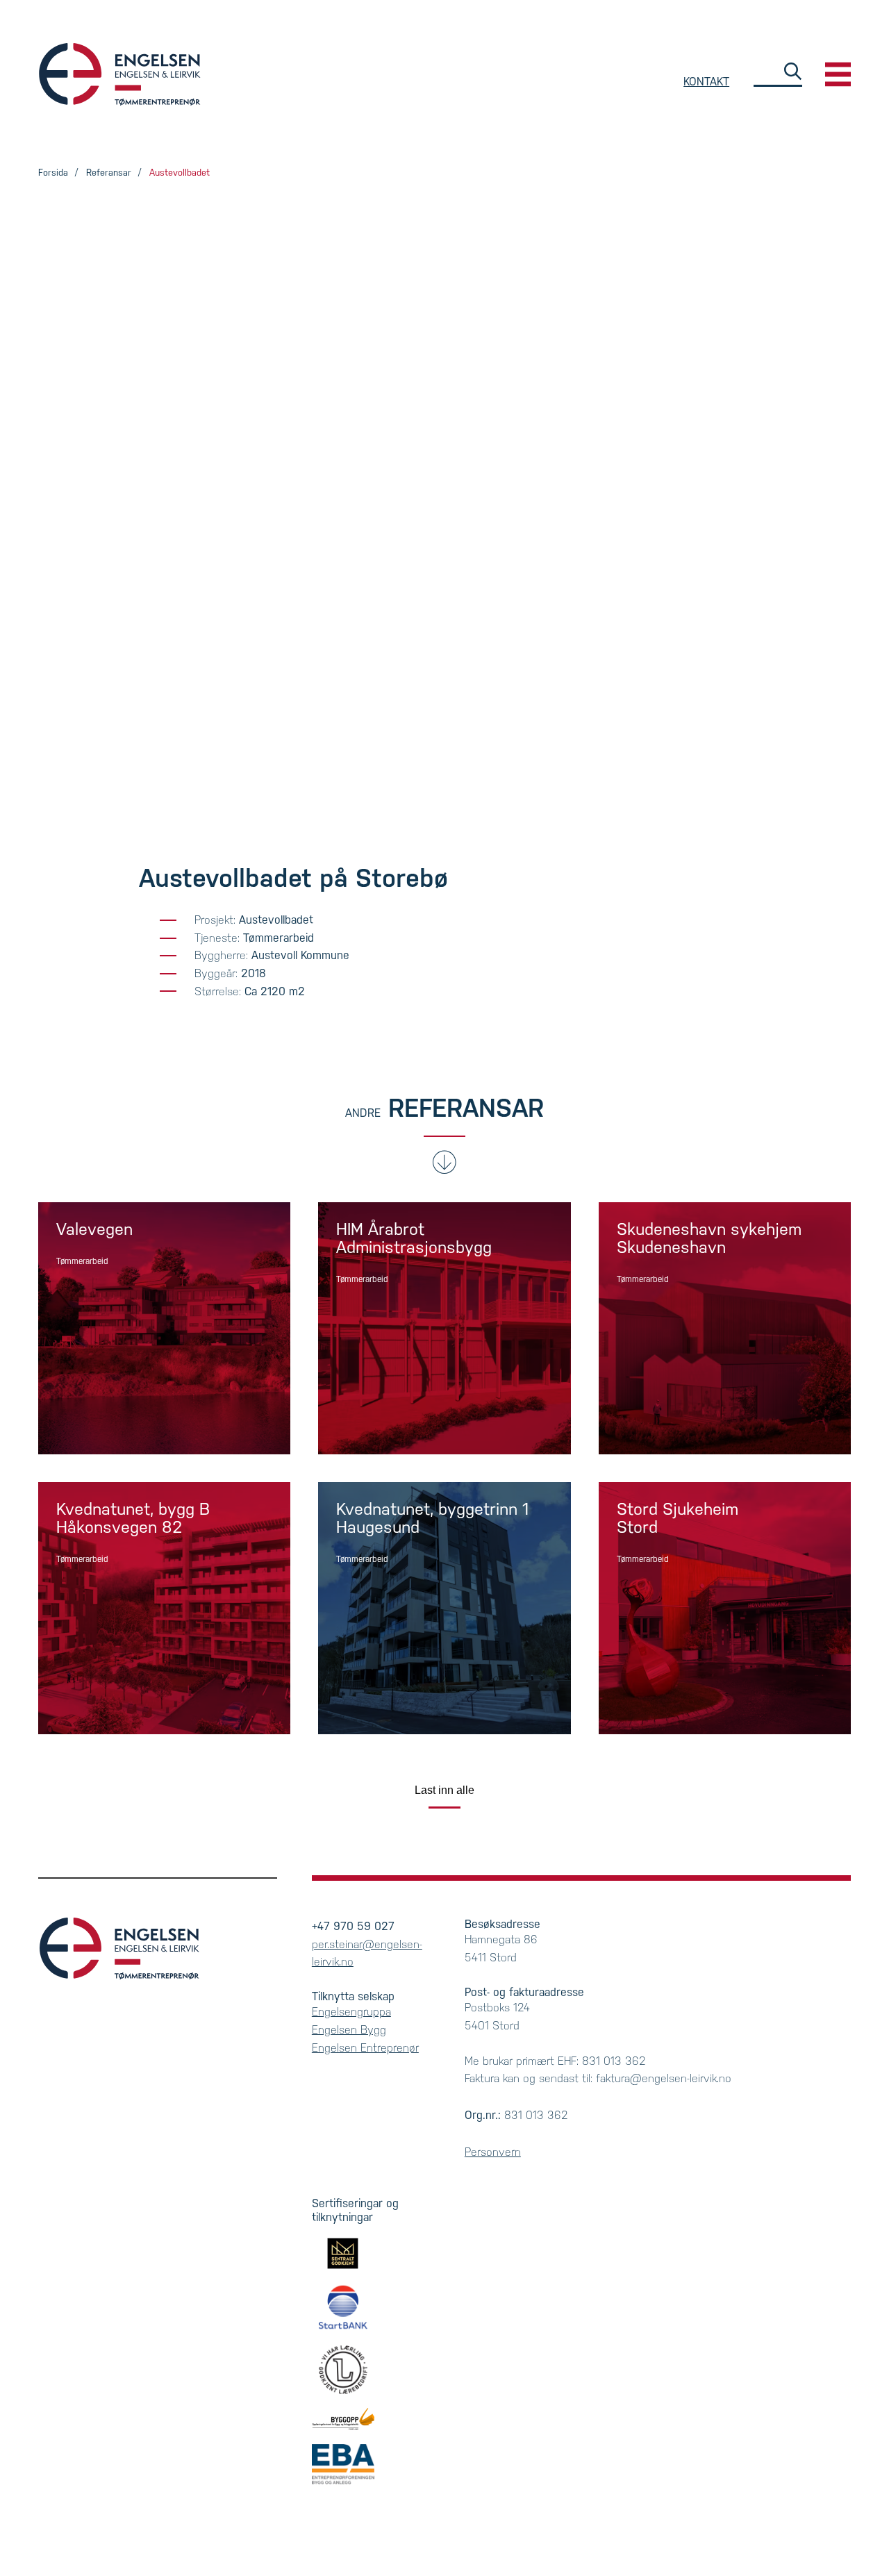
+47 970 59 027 (353, 1926)
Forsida (53, 173)
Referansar (109, 173)
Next (812, 442)
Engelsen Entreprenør (365, 2048)
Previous (77, 442)
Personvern (493, 2152)
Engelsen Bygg (120, 74)
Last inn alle (444, 1790)
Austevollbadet (180, 173)
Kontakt (706, 82)
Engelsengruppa (351, 2012)
